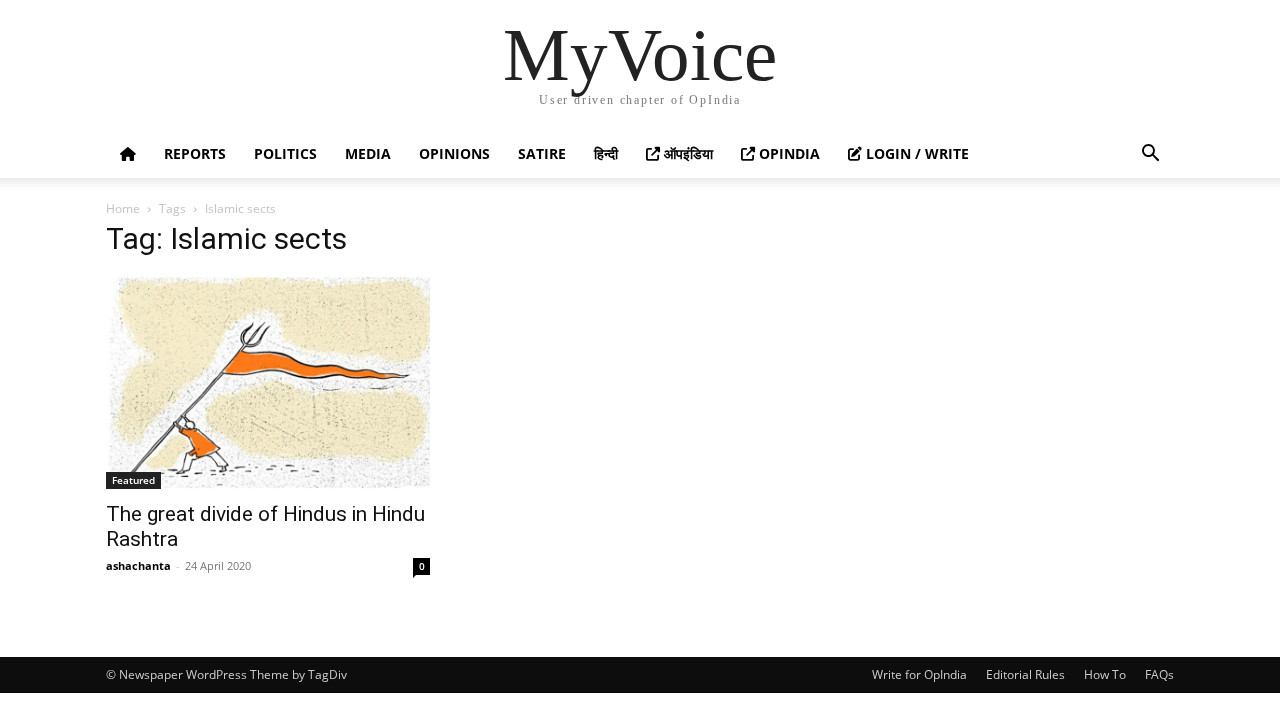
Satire (542, 153)
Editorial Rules (1025, 674)
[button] (1150, 155)
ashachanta (138, 565)
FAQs (1159, 674)
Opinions (454, 153)
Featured (133, 480)
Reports (195, 153)
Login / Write (915, 153)
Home (123, 208)
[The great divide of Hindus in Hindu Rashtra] (268, 383)
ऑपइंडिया (686, 153)
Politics (285, 153)
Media (368, 153)
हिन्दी (606, 153)
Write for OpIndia (919, 674)
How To (1105, 674)
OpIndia (787, 153)
